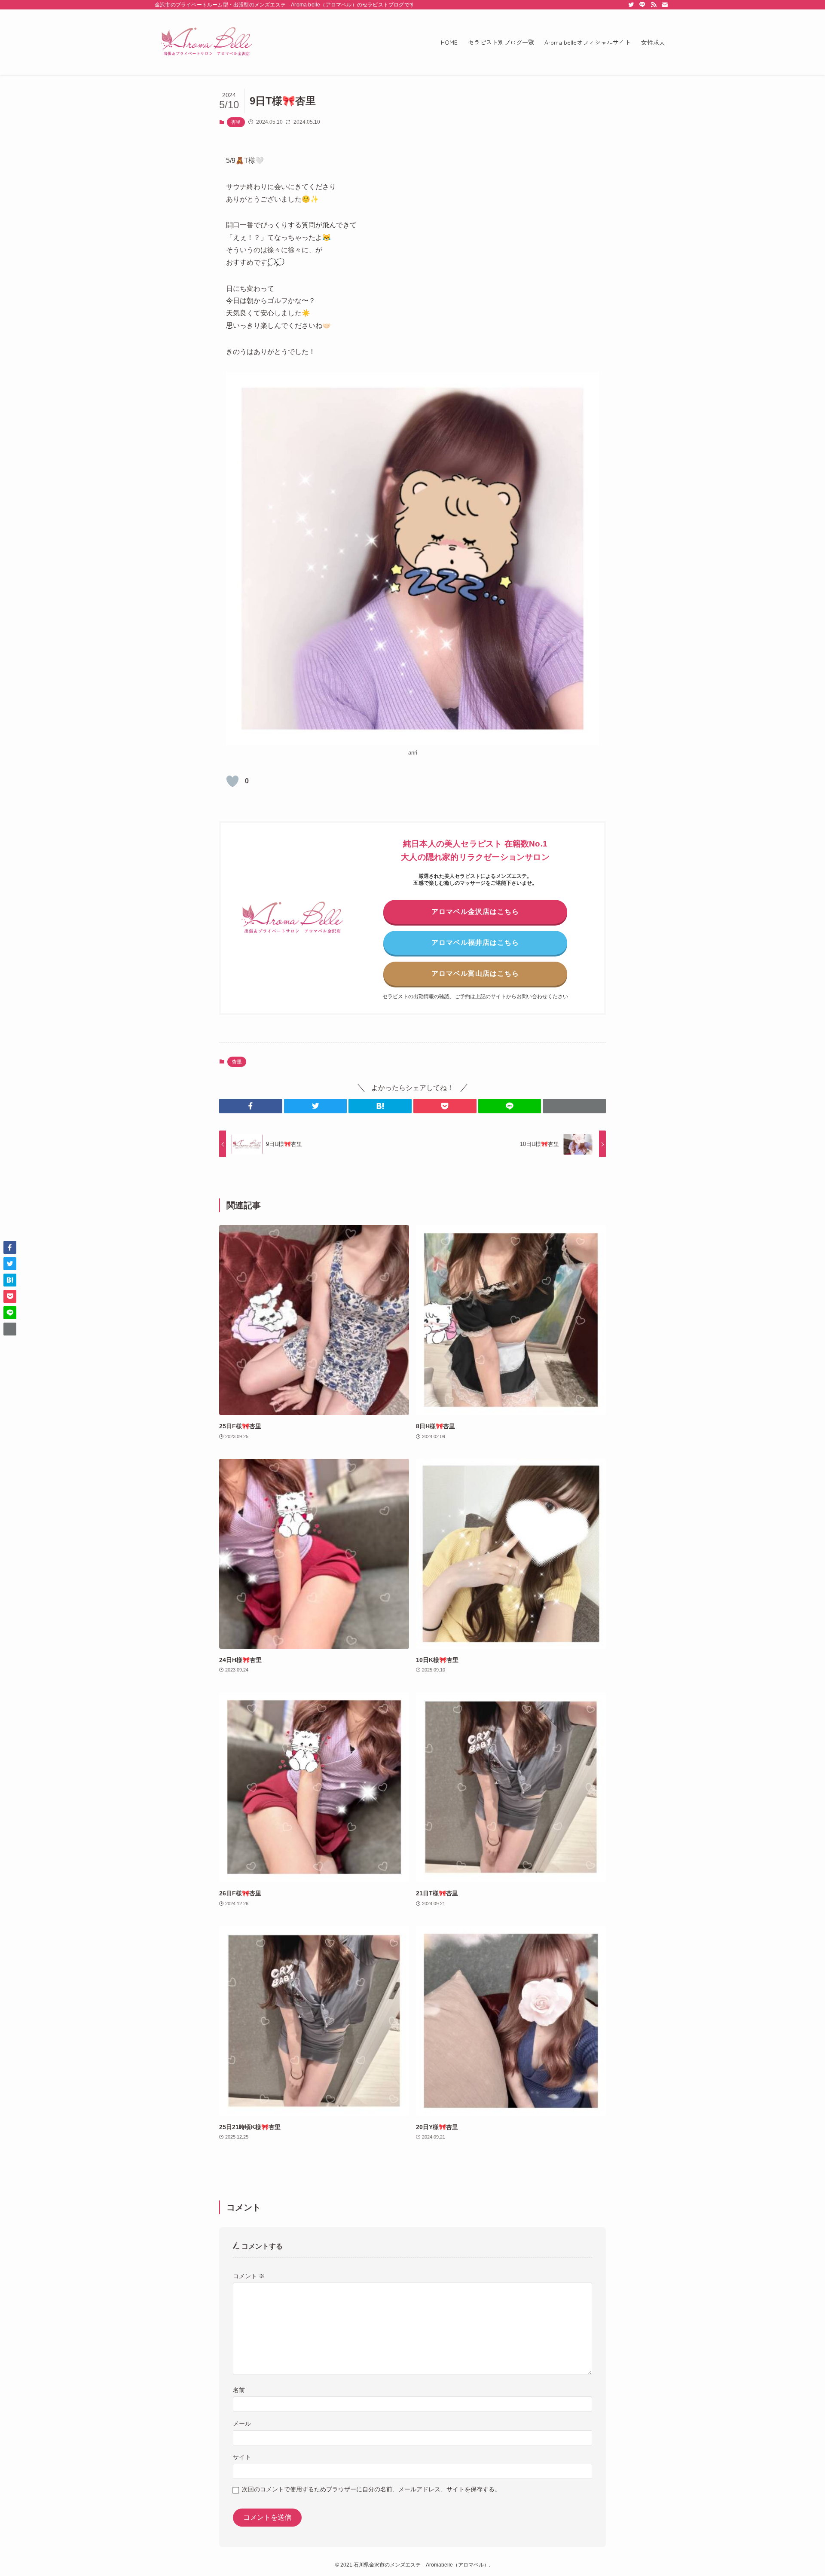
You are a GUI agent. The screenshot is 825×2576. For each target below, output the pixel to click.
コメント (249, 2276)
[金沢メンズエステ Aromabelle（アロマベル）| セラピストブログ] (206, 42)
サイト (242, 2457)
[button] (251, 1106)
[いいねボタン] (232, 781)
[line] (642, 5)
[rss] (654, 5)
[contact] (665, 5)
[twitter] (631, 5)
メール (242, 2423)
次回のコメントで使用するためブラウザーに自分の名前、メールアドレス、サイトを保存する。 (371, 2489)
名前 (239, 2390)
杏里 (236, 122)
